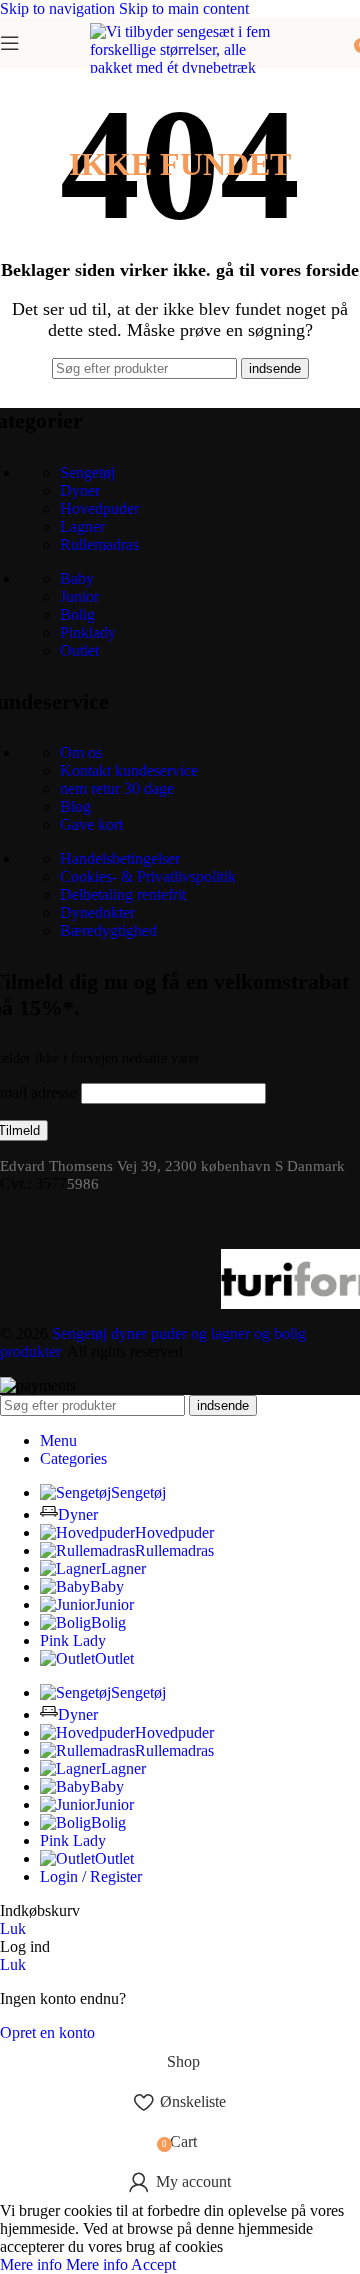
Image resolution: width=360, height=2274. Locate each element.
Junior (79, 596)
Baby (77, 578)
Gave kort (91, 824)
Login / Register (91, 1876)
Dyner (80, 490)
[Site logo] (180, 283)
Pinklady (88, 632)
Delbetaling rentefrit (123, 894)
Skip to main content (184, 8)
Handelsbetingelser (120, 858)
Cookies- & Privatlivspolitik (148, 876)
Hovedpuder (99, 508)
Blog (75, 806)
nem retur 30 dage (117, 788)
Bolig (77, 614)
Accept (153, 2264)
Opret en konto (47, 2032)
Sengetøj (87, 472)
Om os (81, 752)
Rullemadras (99, 544)
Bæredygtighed (108, 930)
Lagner (82, 526)
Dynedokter (97, 912)
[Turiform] (117, 1279)
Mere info (64, 2264)
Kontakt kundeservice (129, 770)
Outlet (79, 650)
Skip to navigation (59, 8)
